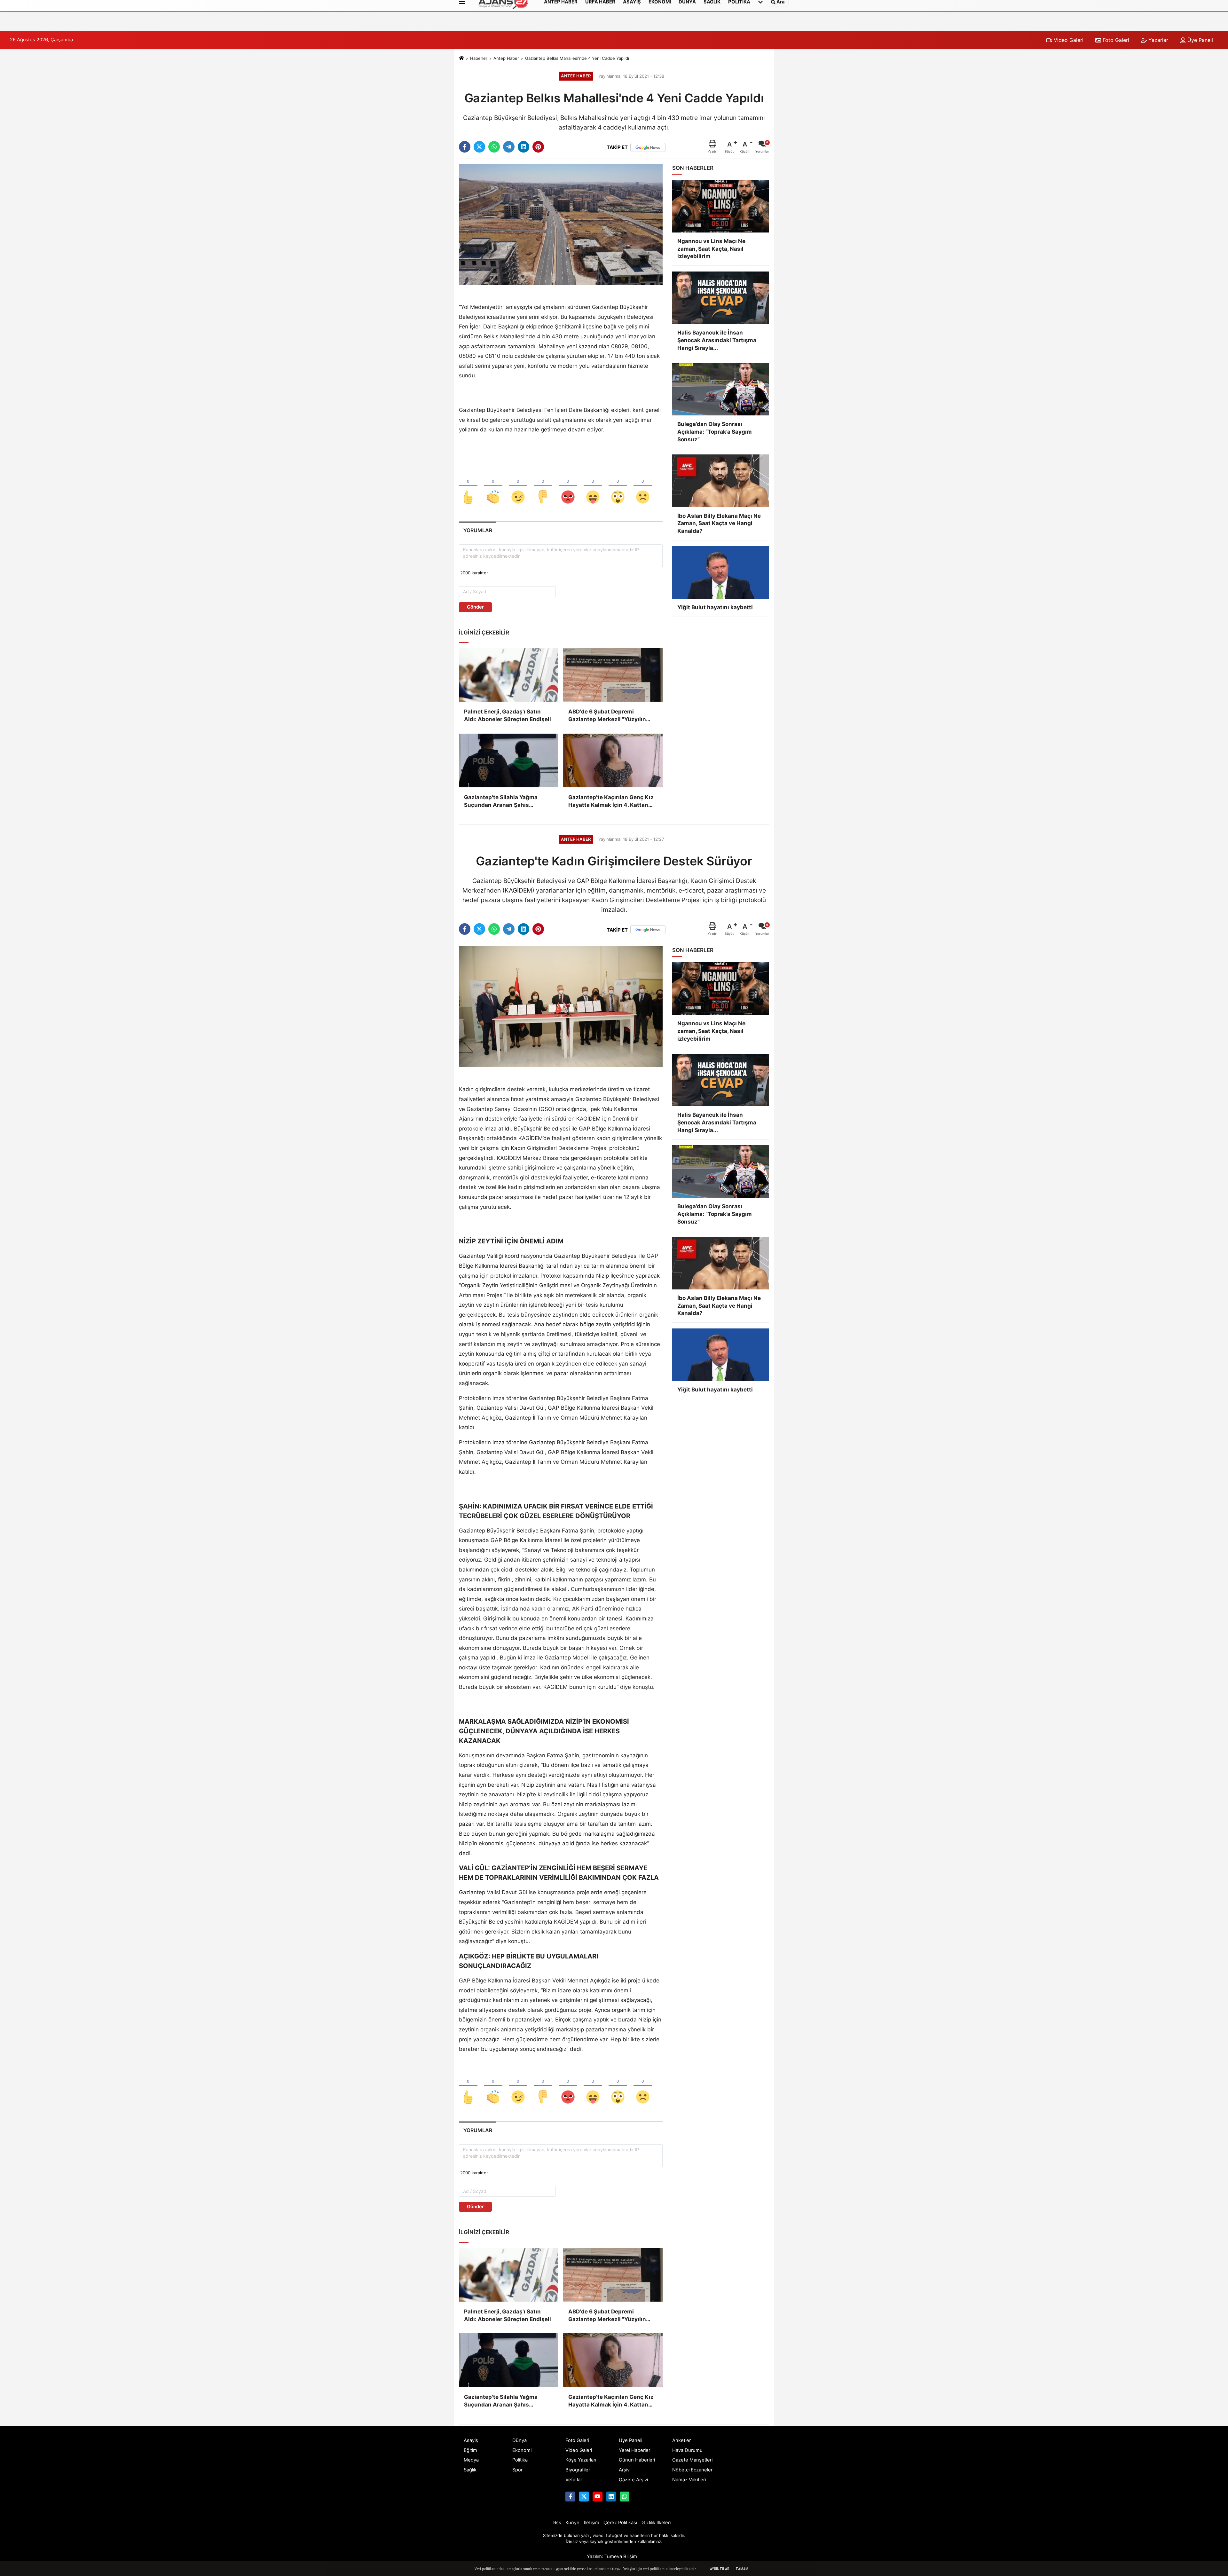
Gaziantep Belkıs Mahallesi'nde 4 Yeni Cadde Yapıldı (577, 58)
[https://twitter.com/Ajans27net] (584, 2496)
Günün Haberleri (637, 2460)
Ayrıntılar (720, 2569)
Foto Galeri (1115, 40)
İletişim (592, 2523)
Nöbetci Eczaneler (692, 2470)
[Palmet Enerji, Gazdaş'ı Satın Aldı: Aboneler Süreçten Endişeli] (508, 675)
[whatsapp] (494, 147)
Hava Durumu (687, 2450)
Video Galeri (1068, 40)
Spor (517, 2470)
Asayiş (471, 2440)
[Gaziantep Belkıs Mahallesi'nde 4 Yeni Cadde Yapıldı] (561, 224)
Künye (572, 2523)
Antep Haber (506, 58)
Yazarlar (1157, 40)
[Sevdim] (518, 486)
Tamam (742, 2569)
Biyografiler (578, 2470)
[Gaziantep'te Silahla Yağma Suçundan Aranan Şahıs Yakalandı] (508, 760)
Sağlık (470, 2470)
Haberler (479, 58)
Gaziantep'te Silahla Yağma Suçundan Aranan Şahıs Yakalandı (501, 802)
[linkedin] (523, 147)
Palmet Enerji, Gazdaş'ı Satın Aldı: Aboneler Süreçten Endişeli (508, 715)
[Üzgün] (643, 486)
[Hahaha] (593, 486)
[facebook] (465, 147)
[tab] (478, 530)
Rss (557, 2523)
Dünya (520, 2440)
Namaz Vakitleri (689, 2480)
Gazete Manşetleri (692, 2460)
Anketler (681, 2440)
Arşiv (624, 2470)
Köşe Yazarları (581, 2460)
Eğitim (470, 2450)
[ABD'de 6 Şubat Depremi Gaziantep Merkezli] (613, 675)
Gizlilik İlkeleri (656, 2523)
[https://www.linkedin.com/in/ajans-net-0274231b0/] (611, 2496)
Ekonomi (522, 2450)
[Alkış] (493, 486)
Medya (471, 2460)
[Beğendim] (468, 486)
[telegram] (509, 147)
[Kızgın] (568, 486)
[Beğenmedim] (543, 486)
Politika (520, 2460)
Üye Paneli (1199, 40)
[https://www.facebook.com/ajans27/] (570, 2496)
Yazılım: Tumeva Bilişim (612, 2556)
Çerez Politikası (620, 2523)
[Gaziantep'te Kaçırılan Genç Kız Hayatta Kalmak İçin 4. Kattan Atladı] (613, 760)
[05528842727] (625, 2496)
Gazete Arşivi (633, 2480)
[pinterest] (538, 147)
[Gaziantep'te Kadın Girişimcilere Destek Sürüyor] (561, 1006)
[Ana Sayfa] (461, 58)
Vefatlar (574, 2480)
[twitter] (479, 147)
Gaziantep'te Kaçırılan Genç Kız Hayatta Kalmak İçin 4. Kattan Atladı (611, 802)
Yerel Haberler (634, 2450)
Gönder (475, 607)
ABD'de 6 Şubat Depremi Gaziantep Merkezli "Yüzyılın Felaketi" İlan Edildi (607, 716)
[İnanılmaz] (618, 486)
